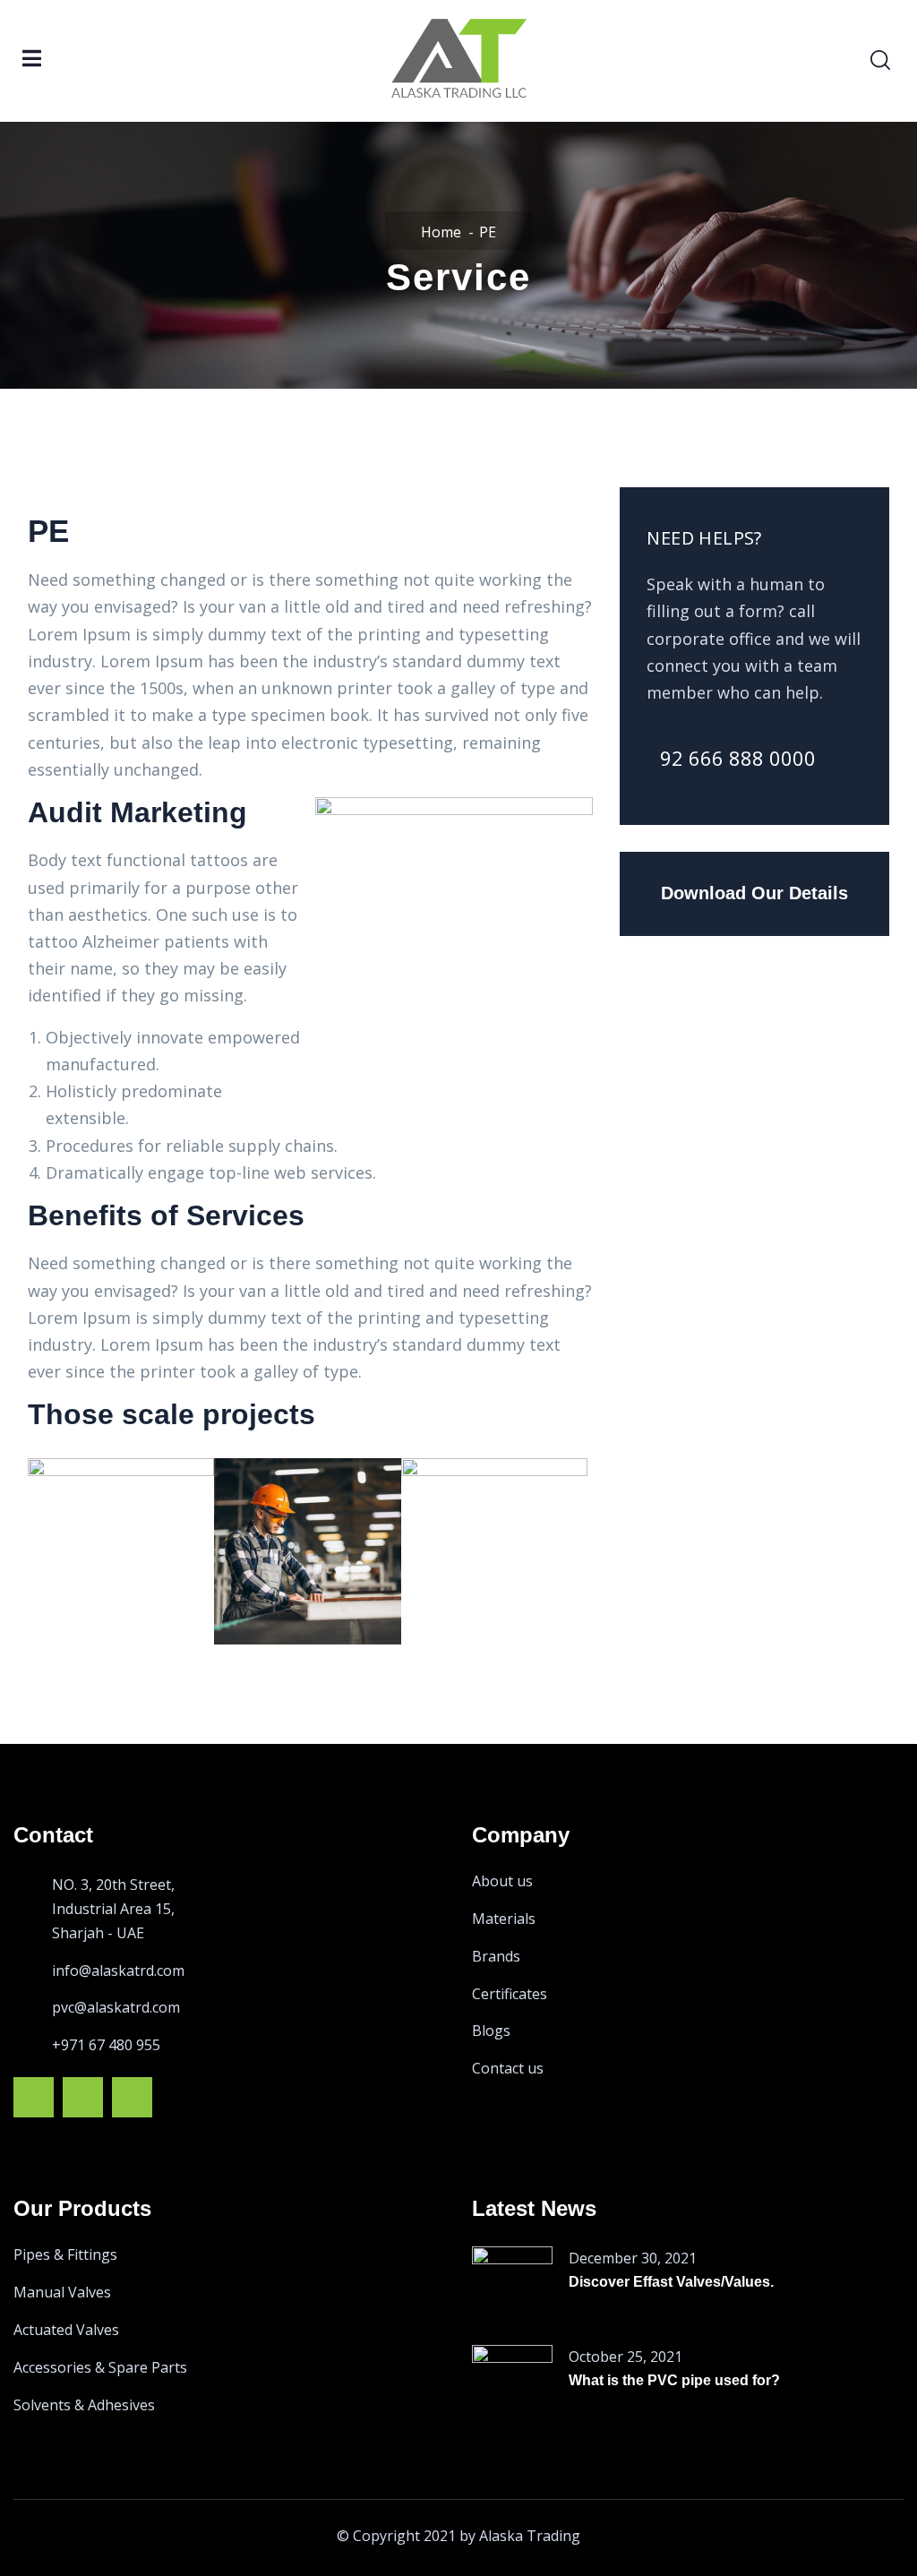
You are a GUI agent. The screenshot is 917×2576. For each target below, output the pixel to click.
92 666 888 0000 (738, 758)
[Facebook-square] (34, 2097)
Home (441, 232)
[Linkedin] (132, 2097)
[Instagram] (83, 2097)
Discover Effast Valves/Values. (671, 2282)
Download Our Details (754, 893)
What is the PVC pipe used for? (674, 2380)
